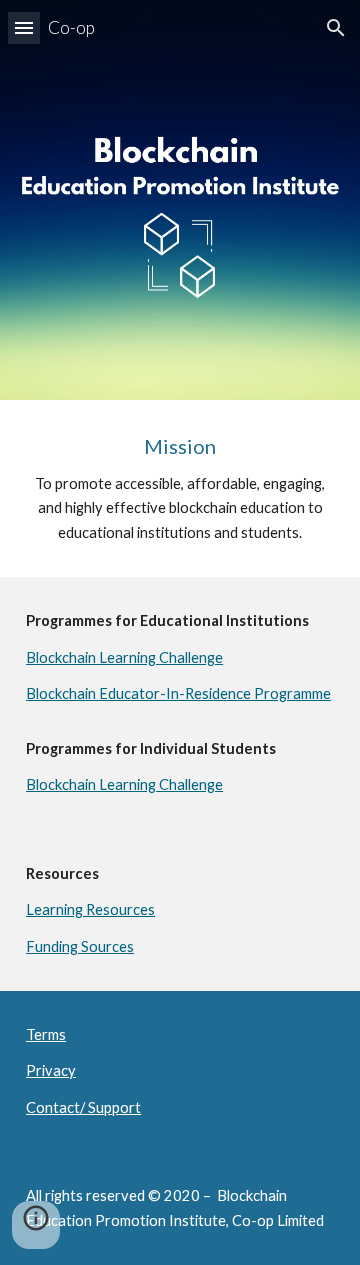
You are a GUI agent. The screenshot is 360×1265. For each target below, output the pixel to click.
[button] (24, 27)
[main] (180, 488)
